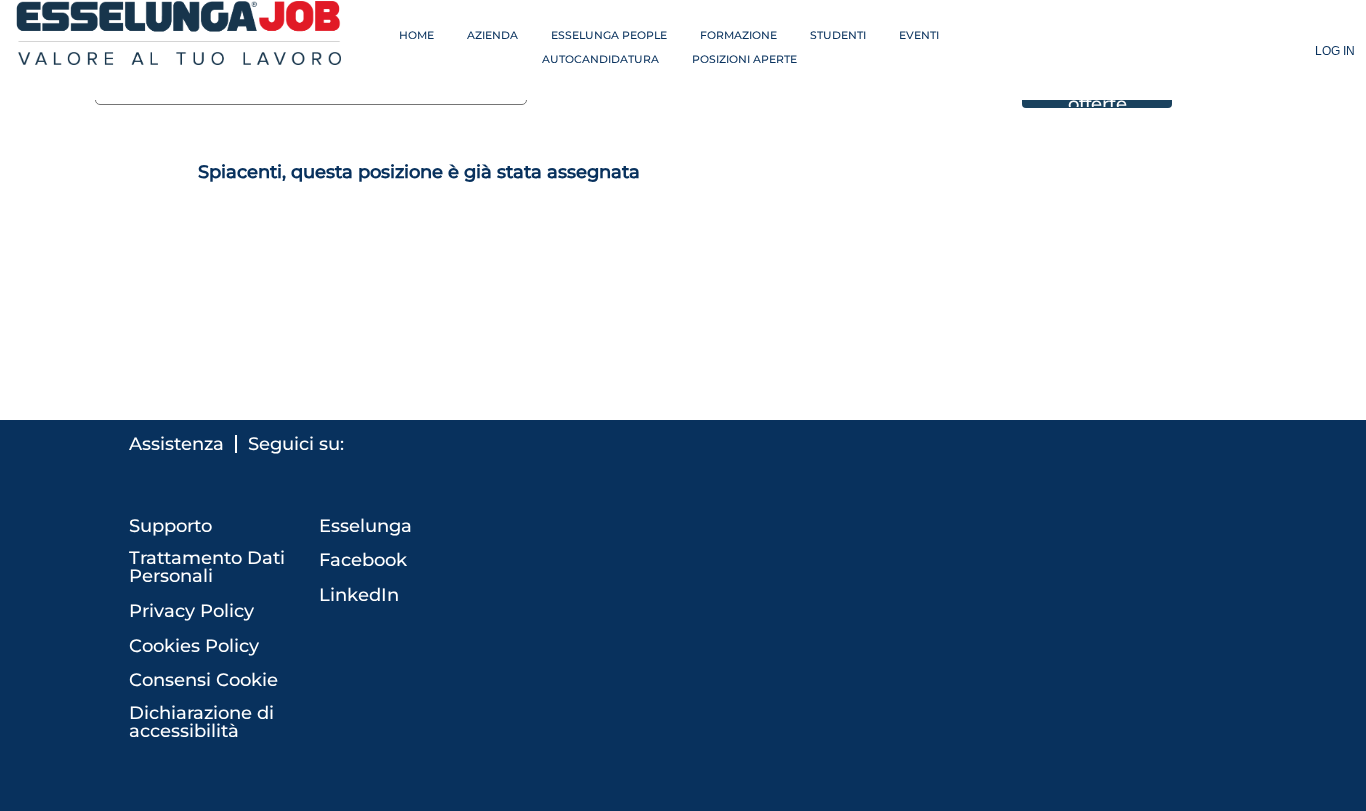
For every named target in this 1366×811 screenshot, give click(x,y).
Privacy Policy (191, 611)
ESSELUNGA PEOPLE (609, 35)
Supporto (170, 526)
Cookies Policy (194, 646)
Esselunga (365, 526)
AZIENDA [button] (492, 35)
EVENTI (919, 35)
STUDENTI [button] (838, 35)
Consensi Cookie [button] (203, 680)
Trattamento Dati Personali (207, 567)
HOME (416, 35)
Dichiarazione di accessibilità (201, 722)
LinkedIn (359, 595)
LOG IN (1335, 51)
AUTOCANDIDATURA (600, 59)
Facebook (363, 560)
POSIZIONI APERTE (744, 59)
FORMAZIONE (738, 35)
